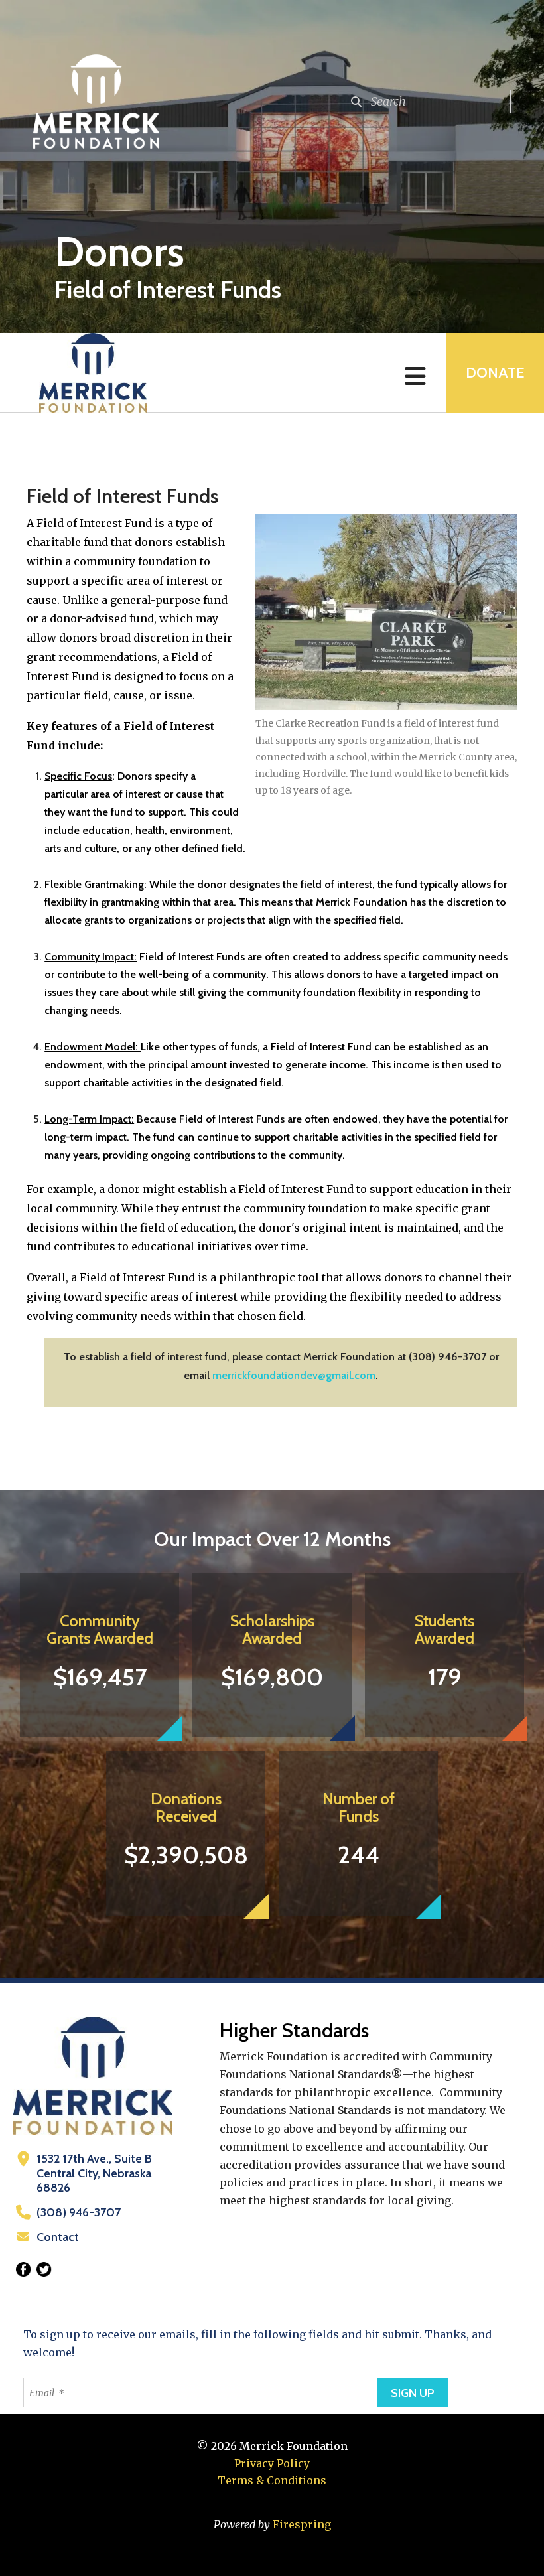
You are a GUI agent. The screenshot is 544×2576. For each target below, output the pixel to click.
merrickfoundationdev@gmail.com (294, 1375)
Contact (58, 2237)
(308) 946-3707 (79, 2212)
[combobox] (427, 102)
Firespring (302, 2524)
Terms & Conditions (272, 2480)
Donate (495, 373)
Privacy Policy (272, 2463)
